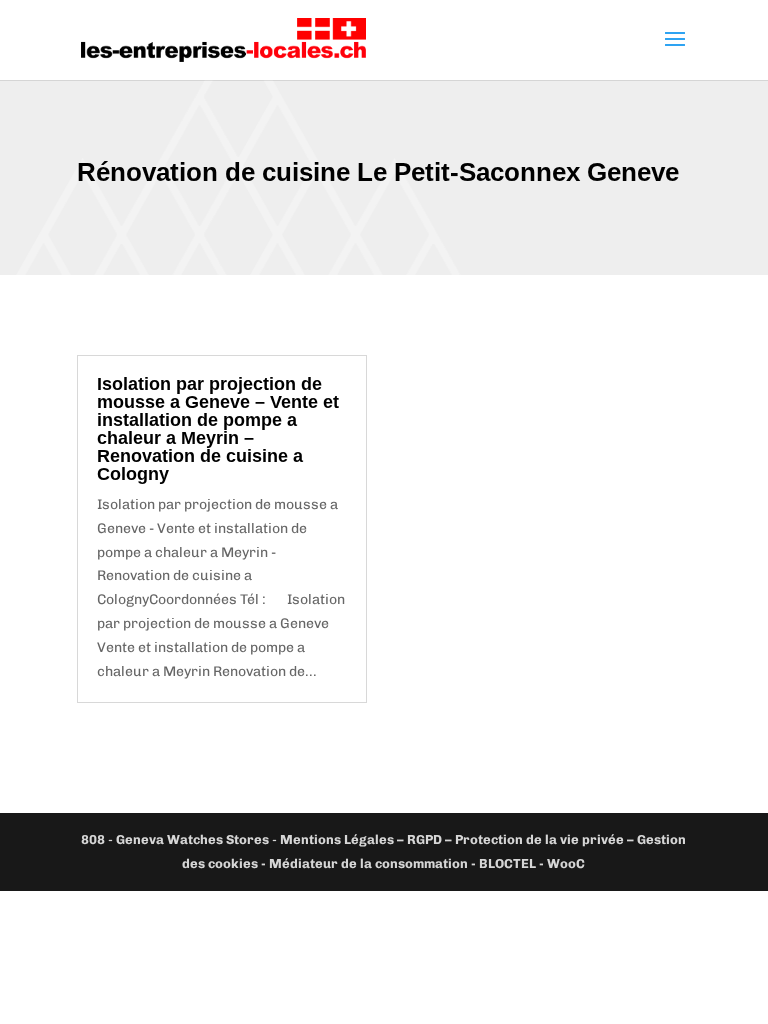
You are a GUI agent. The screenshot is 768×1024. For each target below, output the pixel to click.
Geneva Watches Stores (192, 839)
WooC (566, 863)
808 (93, 839)
